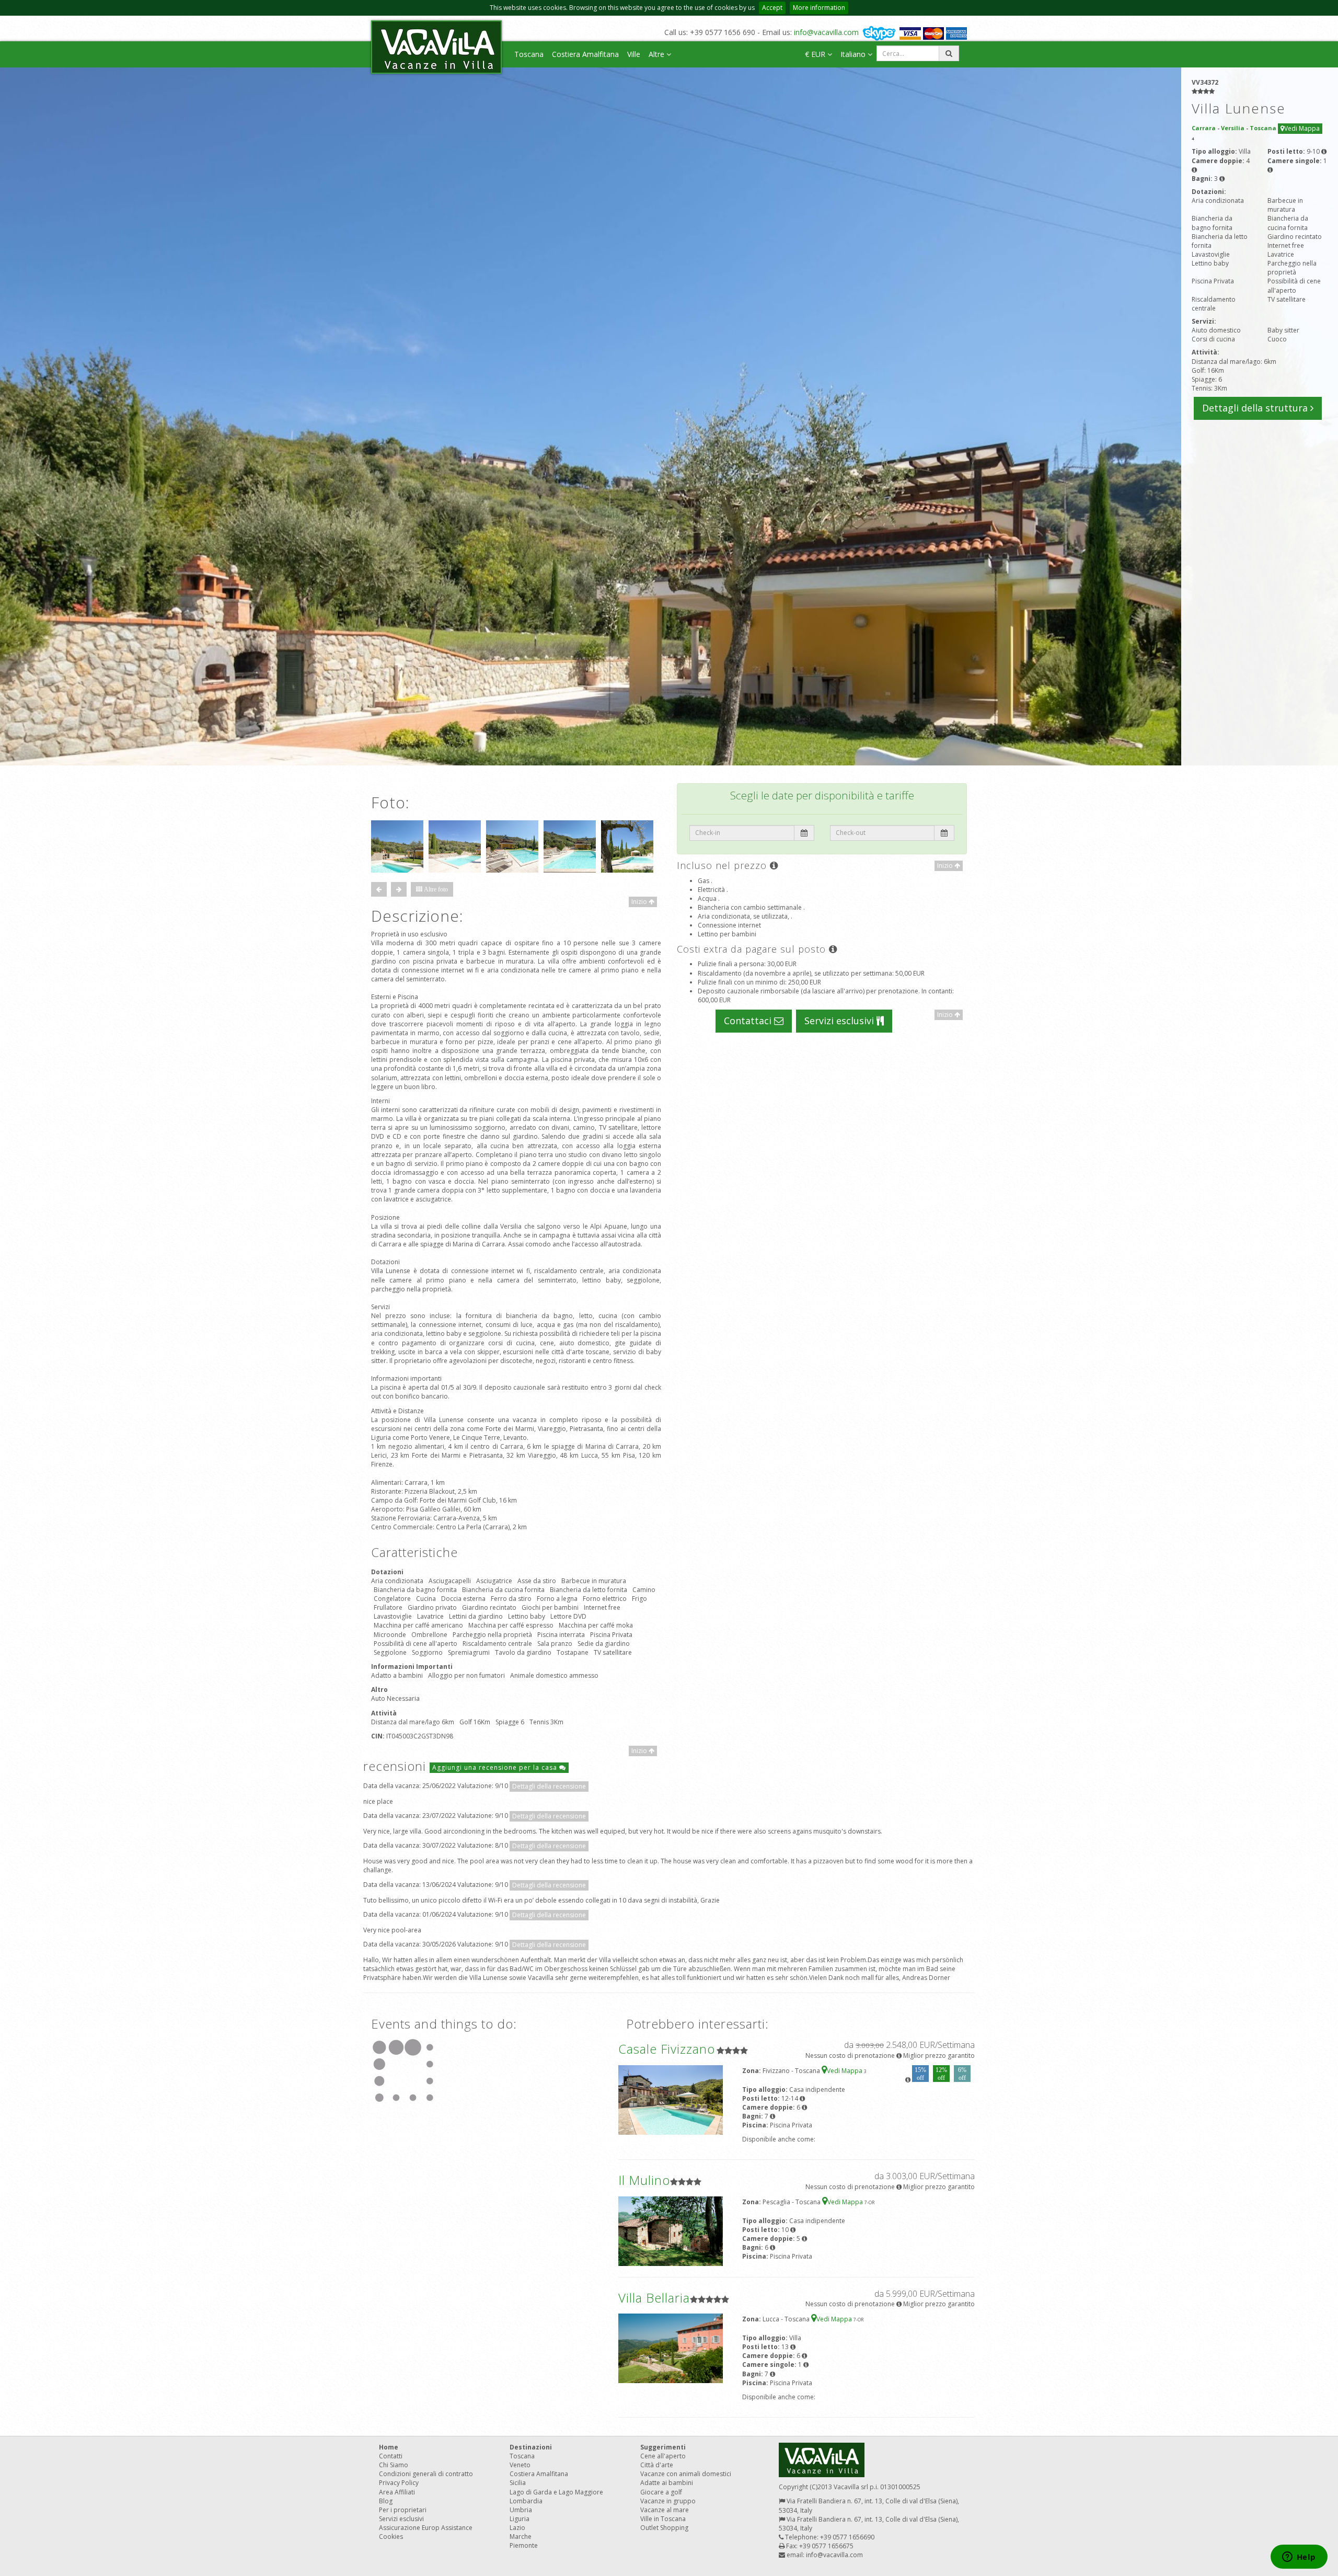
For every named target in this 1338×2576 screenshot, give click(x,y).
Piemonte (524, 2545)
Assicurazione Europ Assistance (426, 2528)
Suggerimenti (663, 2447)
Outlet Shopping (664, 2528)
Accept (772, 8)
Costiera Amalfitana (585, 54)
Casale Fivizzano (667, 2049)
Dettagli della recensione (549, 1786)
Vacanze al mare (665, 2510)
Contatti (391, 2456)
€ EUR (816, 54)
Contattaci (749, 1021)
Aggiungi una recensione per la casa (496, 1767)
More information (819, 8)
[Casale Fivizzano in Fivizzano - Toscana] (671, 2099)
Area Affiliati (397, 2492)
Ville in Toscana (663, 2519)
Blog (386, 2501)
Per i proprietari (403, 2510)
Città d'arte (657, 2465)
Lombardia (526, 2501)
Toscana (529, 54)
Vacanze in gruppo (668, 2501)
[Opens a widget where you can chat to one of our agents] (1299, 2558)
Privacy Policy (399, 2483)
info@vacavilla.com (826, 32)
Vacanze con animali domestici (686, 2474)
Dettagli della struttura (1256, 408)
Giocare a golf (661, 2492)
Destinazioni (531, 2447)
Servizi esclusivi (840, 1021)
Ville (634, 54)
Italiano (854, 54)
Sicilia (518, 2483)
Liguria (520, 2519)
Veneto (520, 2465)
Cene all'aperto (663, 2456)
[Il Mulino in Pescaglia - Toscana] (671, 2231)
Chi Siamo (394, 2465)
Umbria (521, 2510)
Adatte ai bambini (667, 2483)
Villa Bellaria (654, 2298)
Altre (658, 54)
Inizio (640, 902)
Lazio (517, 2528)
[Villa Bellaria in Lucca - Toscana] (671, 2348)
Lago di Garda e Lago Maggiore (556, 2492)
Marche (521, 2537)
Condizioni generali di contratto (426, 2474)
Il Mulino (644, 2180)
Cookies (391, 2537)
